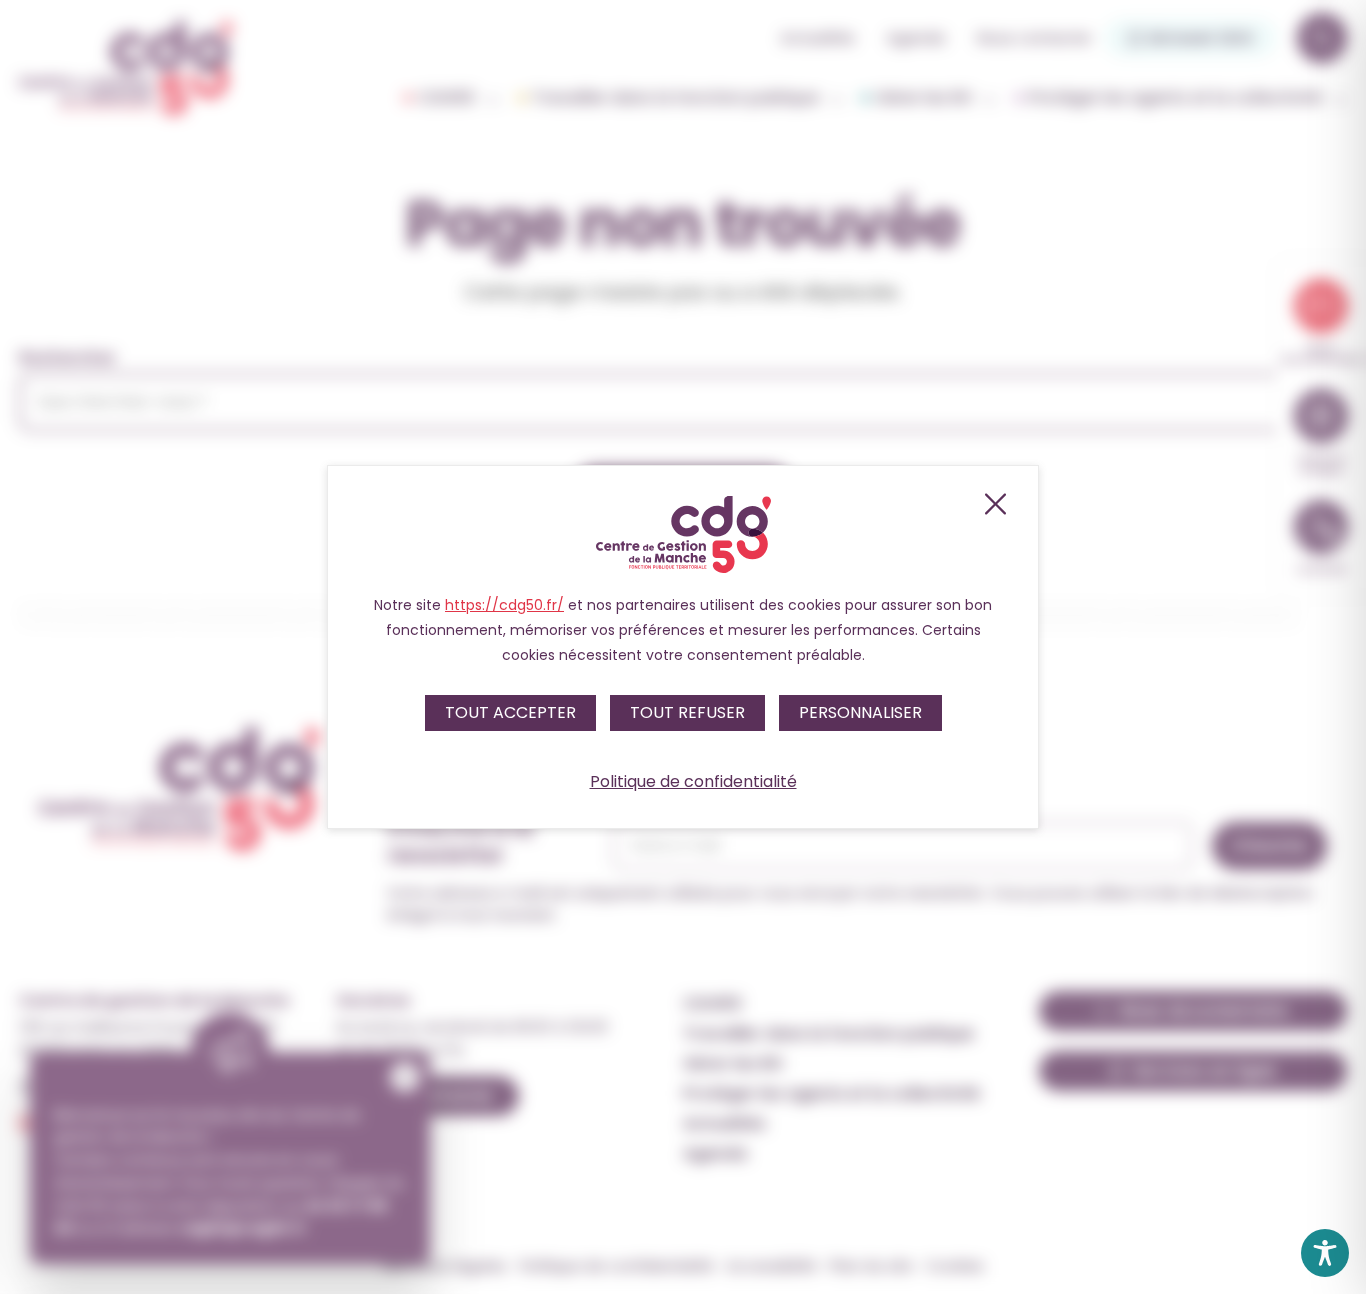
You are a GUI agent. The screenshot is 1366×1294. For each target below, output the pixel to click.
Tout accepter (510, 712)
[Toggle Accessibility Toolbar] (1325, 1253)
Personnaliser (860, 712)
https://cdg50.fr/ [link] (504, 605)
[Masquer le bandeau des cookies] (994, 504)
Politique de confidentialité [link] (693, 781)
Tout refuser (687, 712)
